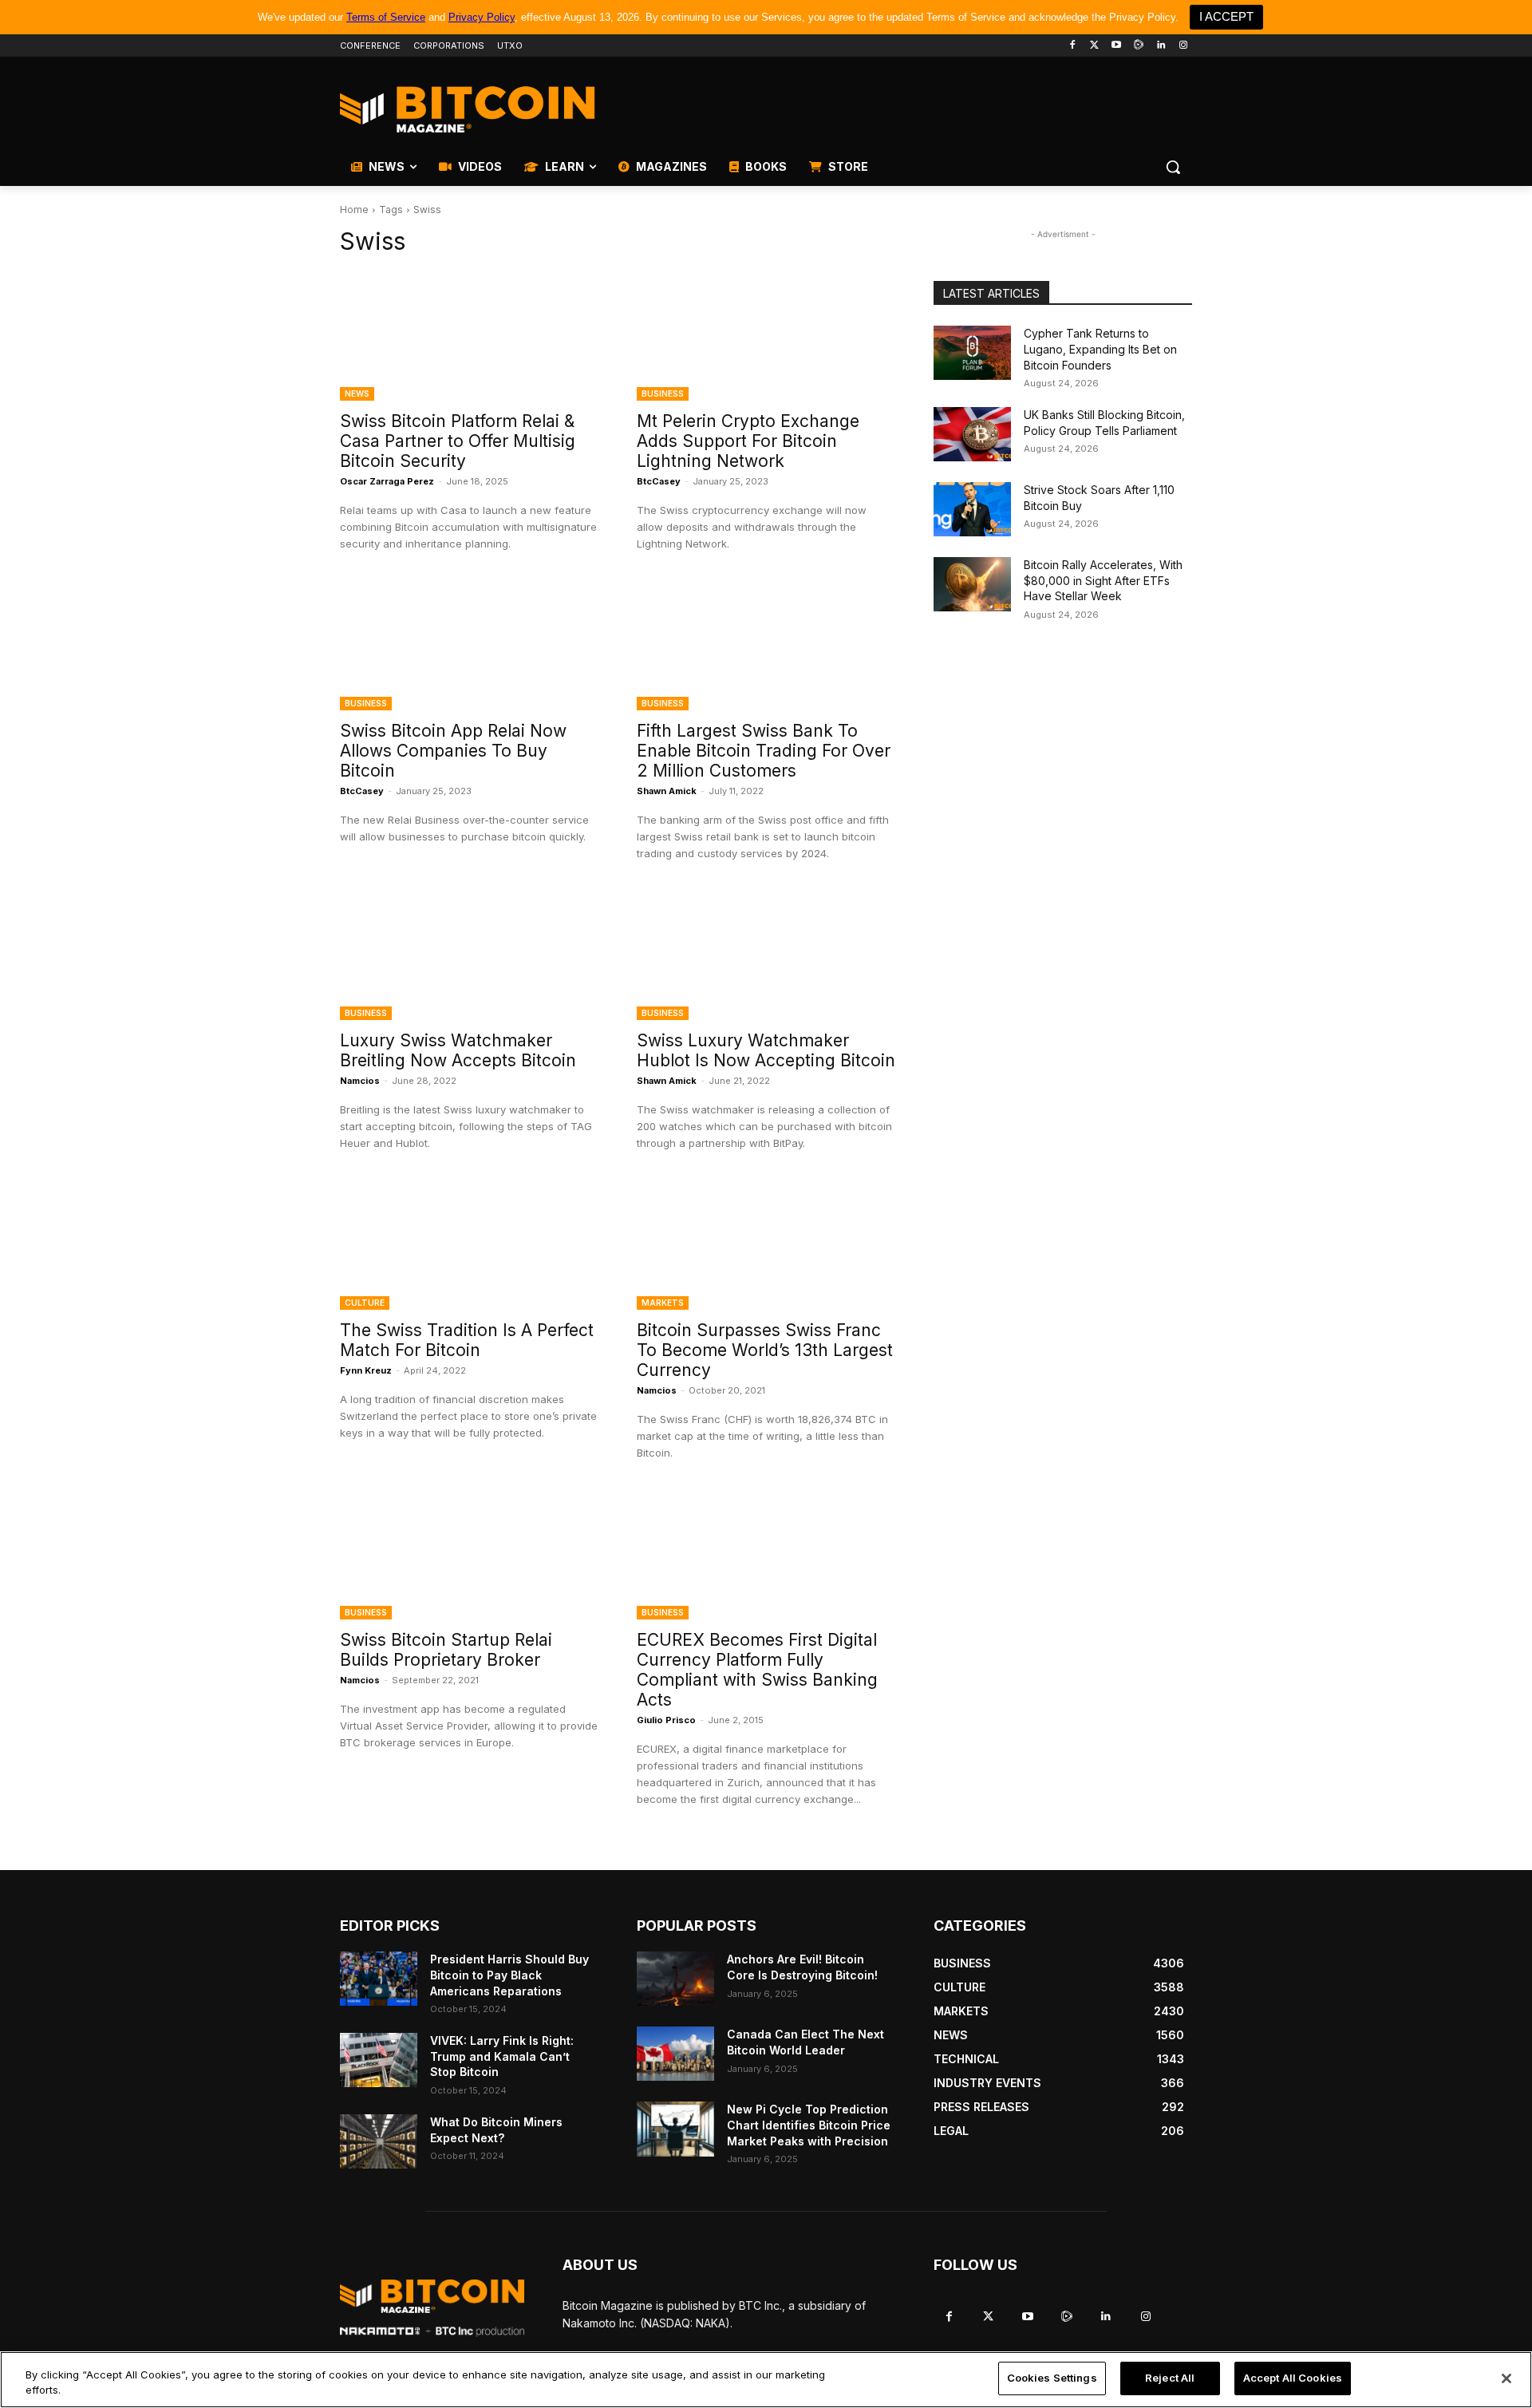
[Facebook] (1072, 46)
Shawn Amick (667, 791)
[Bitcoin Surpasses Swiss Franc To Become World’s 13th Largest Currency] (766, 1245)
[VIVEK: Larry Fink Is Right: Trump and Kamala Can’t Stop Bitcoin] (379, 2060)
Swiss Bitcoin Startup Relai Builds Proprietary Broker (446, 1650)
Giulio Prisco (666, 1720)
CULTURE (365, 1303)
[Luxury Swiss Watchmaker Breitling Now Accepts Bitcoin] (469, 955)
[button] (1173, 167)
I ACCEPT (1226, 16)
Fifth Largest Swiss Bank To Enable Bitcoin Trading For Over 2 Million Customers (764, 751)
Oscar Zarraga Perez (387, 481)
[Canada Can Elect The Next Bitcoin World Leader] (675, 2054)
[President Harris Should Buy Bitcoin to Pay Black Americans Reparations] (379, 1979)
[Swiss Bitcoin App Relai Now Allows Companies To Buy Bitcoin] (469, 646)
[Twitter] (1094, 46)
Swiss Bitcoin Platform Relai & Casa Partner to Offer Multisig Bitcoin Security (458, 441)
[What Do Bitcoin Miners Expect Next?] (379, 2141)
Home (354, 210)
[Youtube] (1117, 46)
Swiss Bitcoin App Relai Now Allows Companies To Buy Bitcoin (453, 751)
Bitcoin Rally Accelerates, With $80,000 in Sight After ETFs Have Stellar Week (1103, 580)
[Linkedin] (1161, 46)
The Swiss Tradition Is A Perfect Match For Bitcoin (467, 1340)
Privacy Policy (482, 17)
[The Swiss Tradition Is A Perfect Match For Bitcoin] (469, 1245)
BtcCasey (659, 481)
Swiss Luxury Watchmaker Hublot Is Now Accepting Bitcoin (766, 1050)
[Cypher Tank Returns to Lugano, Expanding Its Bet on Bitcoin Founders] (972, 353)
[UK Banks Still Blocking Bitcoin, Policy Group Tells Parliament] (972, 434)
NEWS (357, 393)
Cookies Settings (1052, 2378)
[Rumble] (1139, 46)
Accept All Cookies (1293, 2378)
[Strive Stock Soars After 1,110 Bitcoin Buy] (972, 509)
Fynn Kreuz (366, 1370)
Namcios (360, 1081)
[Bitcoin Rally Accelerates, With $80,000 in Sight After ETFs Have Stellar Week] (972, 584)
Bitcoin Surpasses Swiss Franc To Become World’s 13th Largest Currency (765, 1350)
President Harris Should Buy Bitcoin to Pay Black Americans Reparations (509, 1975)
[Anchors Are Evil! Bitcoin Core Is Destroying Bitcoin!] (675, 1979)
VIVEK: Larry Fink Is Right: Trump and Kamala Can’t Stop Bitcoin (502, 2056)
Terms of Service (386, 17)
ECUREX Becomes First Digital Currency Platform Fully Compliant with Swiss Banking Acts (757, 1670)
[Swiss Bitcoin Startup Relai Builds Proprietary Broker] (469, 1555)
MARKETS (663, 1303)
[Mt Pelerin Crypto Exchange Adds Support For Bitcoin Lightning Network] (766, 336)
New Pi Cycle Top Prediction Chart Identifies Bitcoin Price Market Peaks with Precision (809, 2125)
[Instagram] (1183, 46)
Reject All (1170, 2378)
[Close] (1506, 2378)
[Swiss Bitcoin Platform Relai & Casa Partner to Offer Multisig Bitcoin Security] (469, 336)
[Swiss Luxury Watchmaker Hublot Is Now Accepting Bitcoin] (766, 955)
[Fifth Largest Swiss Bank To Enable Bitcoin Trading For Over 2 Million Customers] (766, 646)
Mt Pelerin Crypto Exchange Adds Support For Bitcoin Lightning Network (748, 441)
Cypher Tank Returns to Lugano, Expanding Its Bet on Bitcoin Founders (1100, 349)
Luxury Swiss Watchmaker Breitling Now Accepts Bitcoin (458, 1050)
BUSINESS (663, 393)
